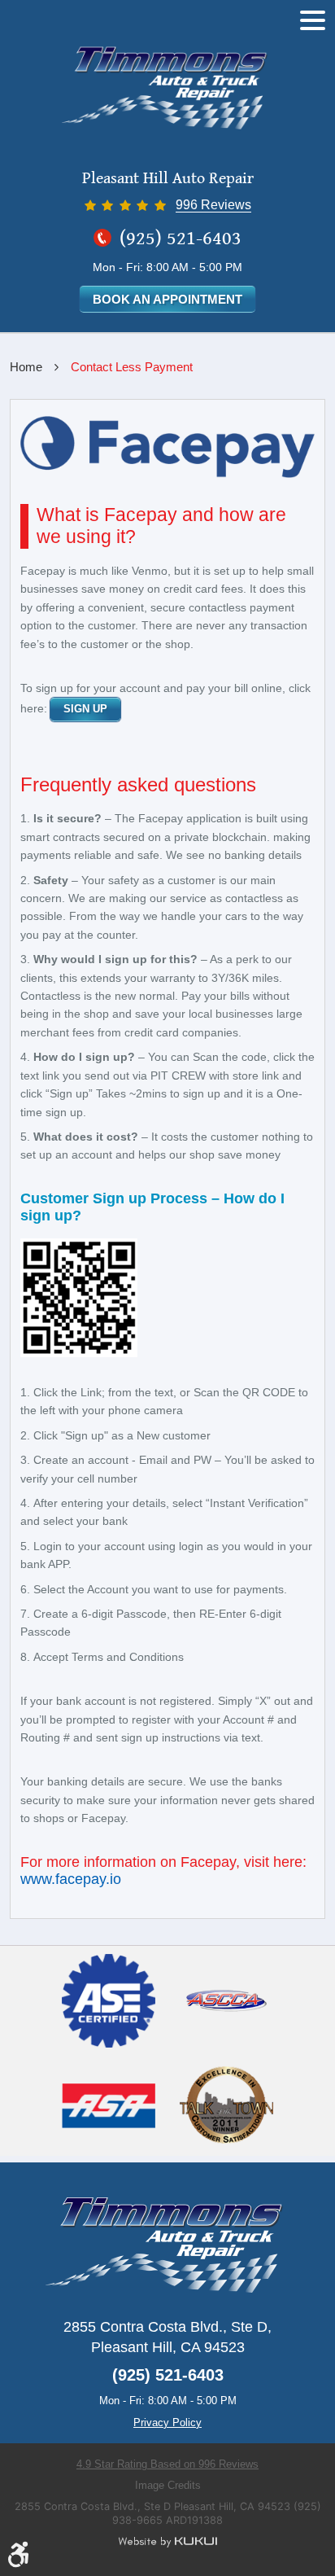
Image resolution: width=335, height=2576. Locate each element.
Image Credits (168, 2485)
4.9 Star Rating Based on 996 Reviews (167, 2464)
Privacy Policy (167, 2423)
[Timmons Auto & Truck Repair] (167, 89)
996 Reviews (213, 205)
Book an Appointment (167, 299)
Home (26, 367)
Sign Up (85, 709)
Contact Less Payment (132, 367)
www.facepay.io (71, 1879)
